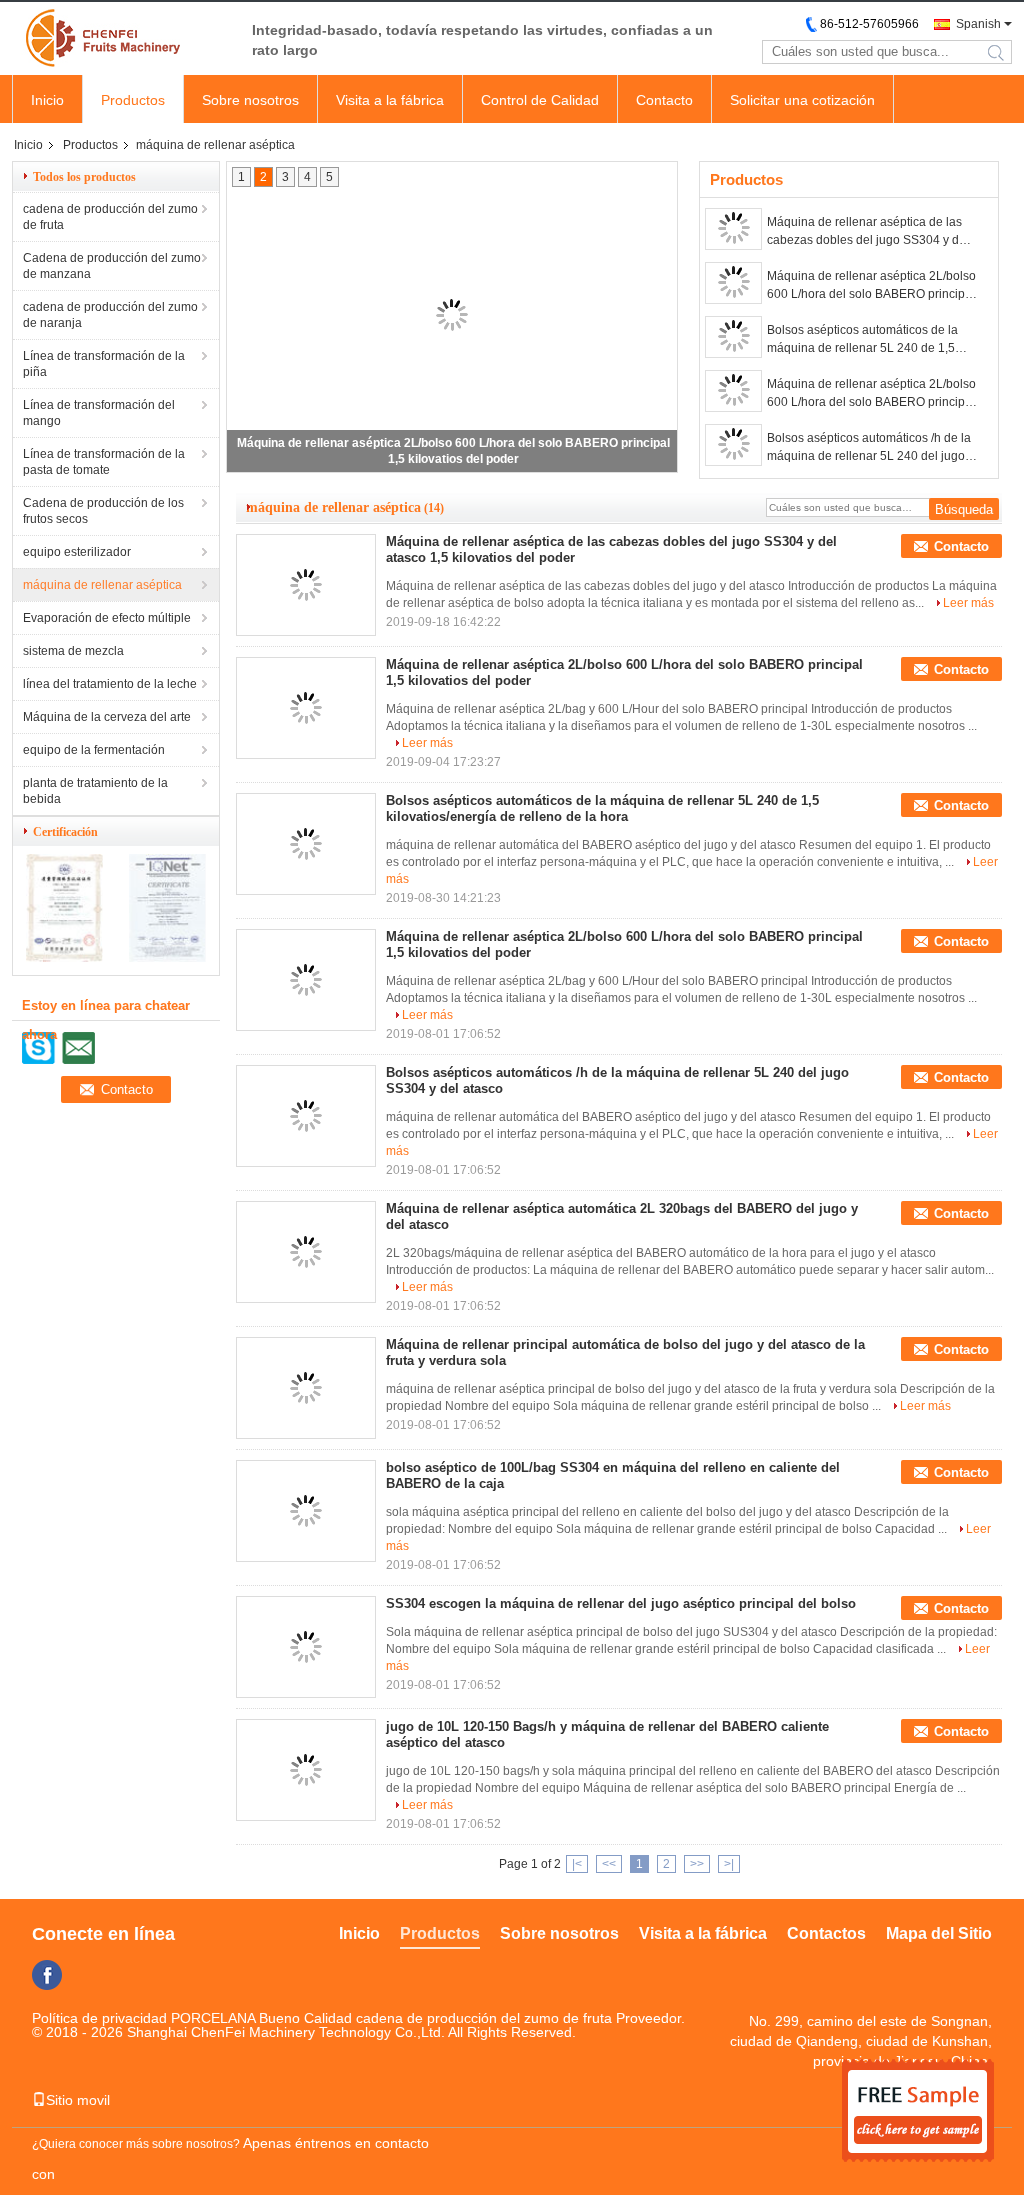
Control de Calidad (540, 100)
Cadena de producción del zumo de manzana (112, 266)
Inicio (47, 100)
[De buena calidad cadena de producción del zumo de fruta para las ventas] (64, 958)
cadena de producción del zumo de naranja (110, 315)
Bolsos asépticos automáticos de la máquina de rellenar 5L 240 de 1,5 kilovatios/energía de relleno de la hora (862, 340)
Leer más (968, 603)
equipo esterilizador (77, 552)
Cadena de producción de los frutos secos (103, 511)
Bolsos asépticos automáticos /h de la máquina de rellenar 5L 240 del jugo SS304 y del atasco (869, 448)
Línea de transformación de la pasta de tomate (104, 462)
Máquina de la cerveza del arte (107, 717)
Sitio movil (78, 2100)
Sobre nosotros (250, 100)
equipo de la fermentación (94, 750)
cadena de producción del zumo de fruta (110, 217)
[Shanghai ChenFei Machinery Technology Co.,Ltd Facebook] (47, 1975)
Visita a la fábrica (390, 100)
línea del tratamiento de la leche (110, 684)
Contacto (664, 100)
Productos (133, 100)
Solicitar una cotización (802, 100)
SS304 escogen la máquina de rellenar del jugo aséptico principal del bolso (621, 1603)
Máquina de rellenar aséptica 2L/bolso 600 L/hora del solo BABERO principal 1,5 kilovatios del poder (871, 286)
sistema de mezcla (73, 651)
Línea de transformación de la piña (104, 364)
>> (697, 1864)
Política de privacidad (99, 2018)
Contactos (826, 1933)
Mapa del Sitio (939, 1933)
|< (577, 1864)
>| (729, 1864)
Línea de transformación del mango (99, 413)
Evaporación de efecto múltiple (107, 618)
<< (609, 1864)
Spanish (978, 24)
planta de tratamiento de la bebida (95, 791)
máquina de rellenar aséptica (102, 585)
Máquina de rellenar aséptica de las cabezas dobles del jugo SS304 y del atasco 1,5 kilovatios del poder (868, 232)
